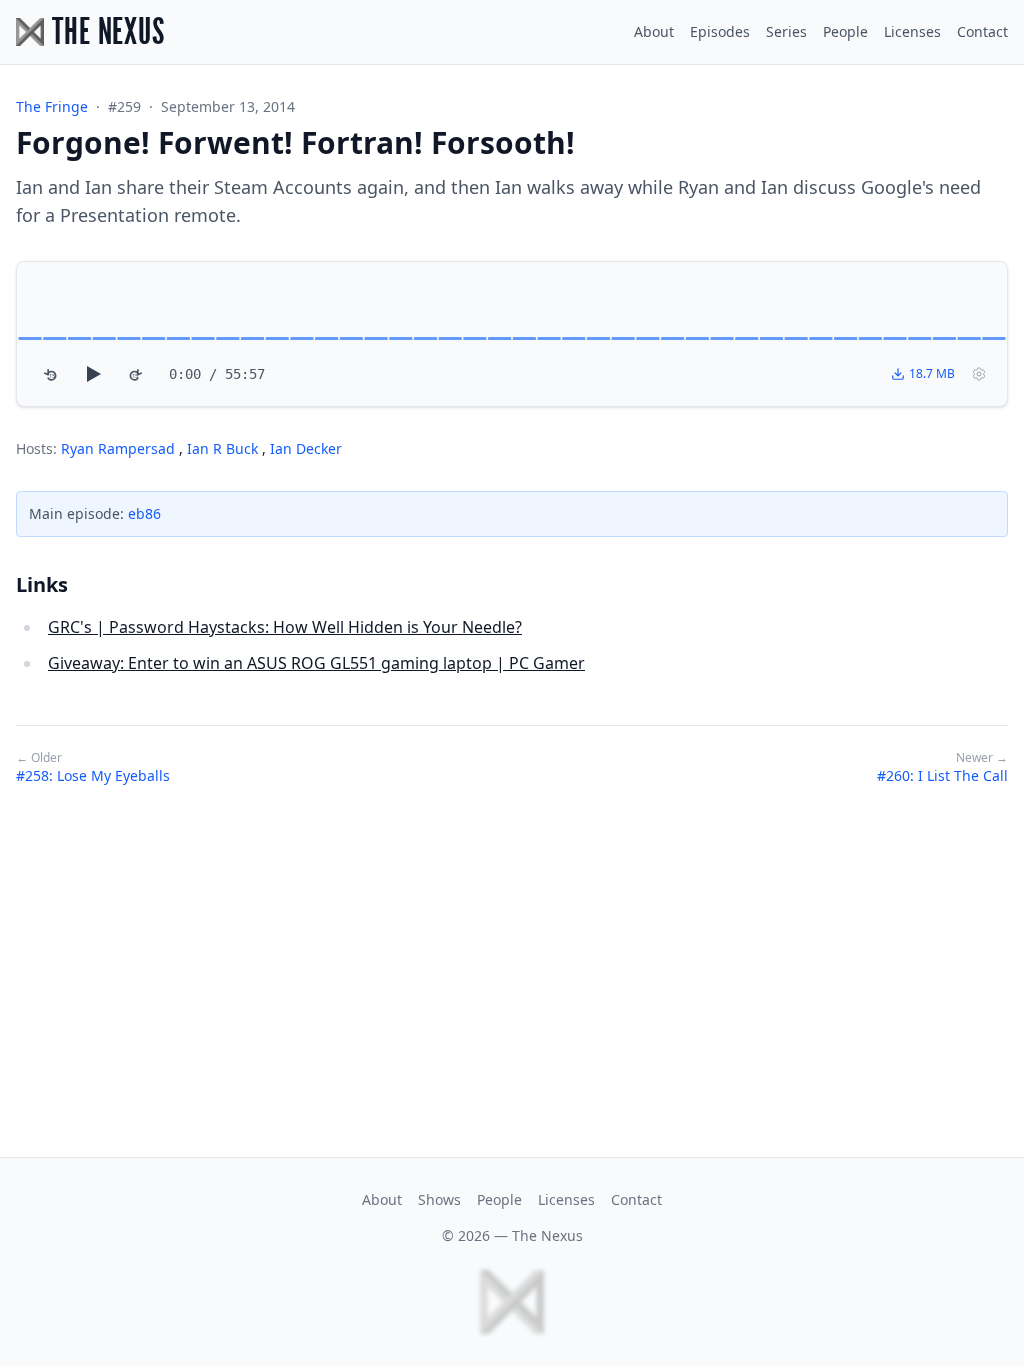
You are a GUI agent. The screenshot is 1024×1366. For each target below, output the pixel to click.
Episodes (720, 31)
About (654, 31)
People (845, 31)
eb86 (144, 513)
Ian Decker (306, 448)
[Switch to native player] (979, 374)
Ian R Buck (224, 448)
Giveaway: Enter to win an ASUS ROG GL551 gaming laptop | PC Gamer (316, 663)
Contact (982, 31)
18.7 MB (932, 373)
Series (786, 31)
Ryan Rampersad (120, 448)
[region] (512, 334)
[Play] (93, 374)
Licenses (912, 31)
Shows (439, 1199)
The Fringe (52, 106)
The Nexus (547, 1235)
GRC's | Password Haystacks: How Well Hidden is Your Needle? (285, 627)
